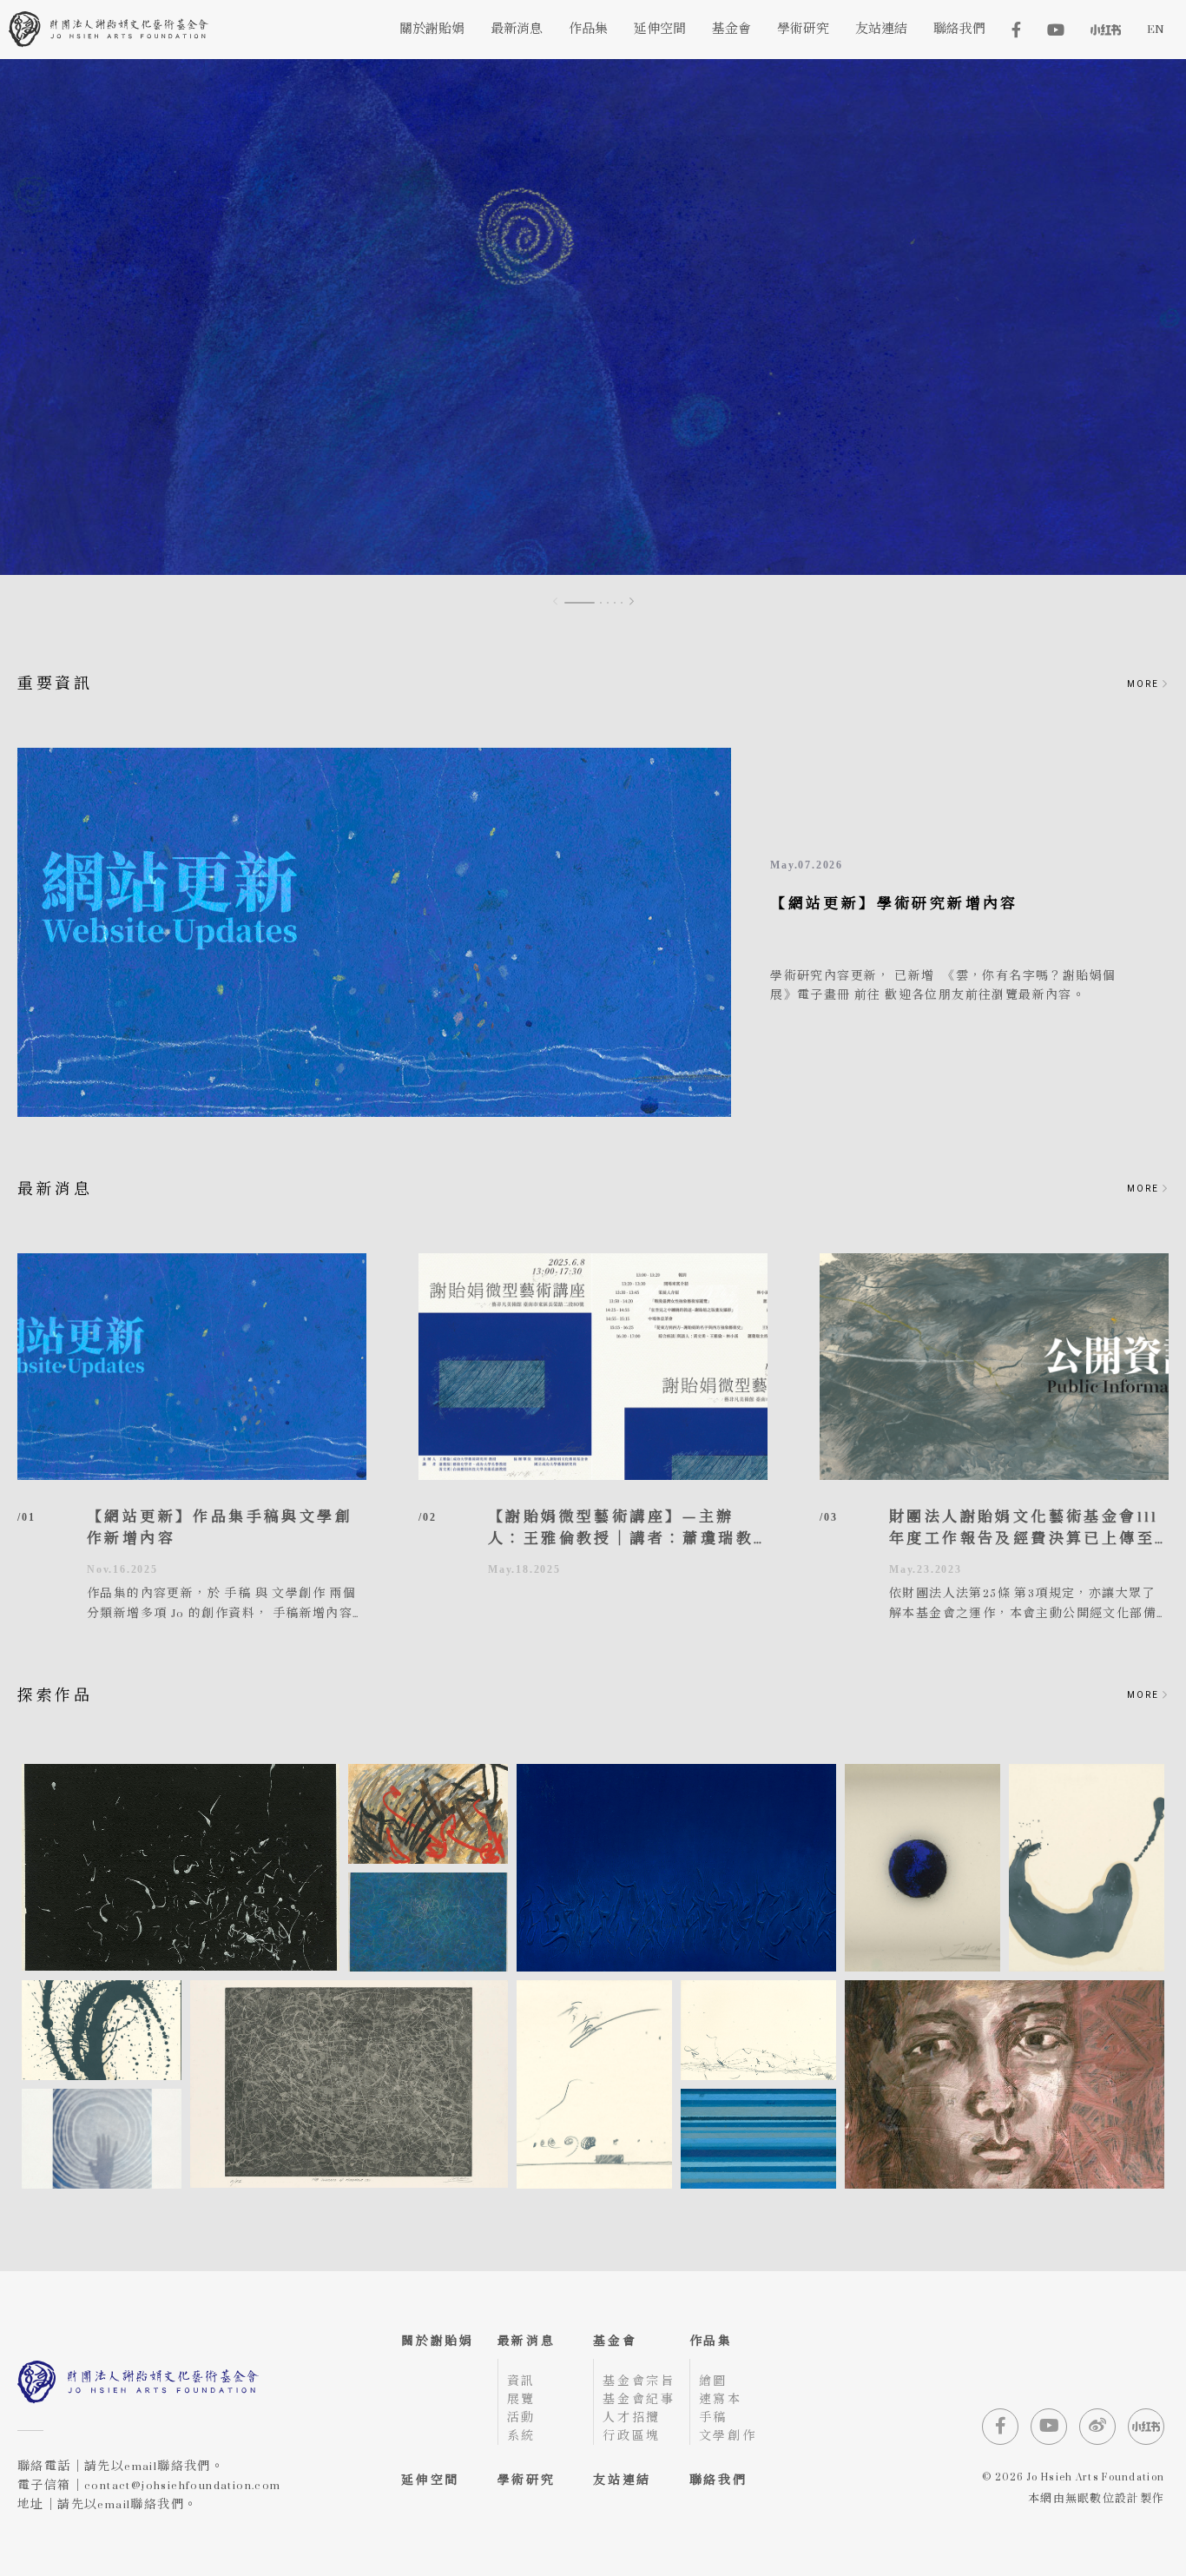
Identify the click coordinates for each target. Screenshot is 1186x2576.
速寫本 (721, 2399)
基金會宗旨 (639, 2381)
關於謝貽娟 (438, 2341)
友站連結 (622, 2480)
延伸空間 (430, 2480)
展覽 (522, 2399)
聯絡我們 (718, 2480)
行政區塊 (632, 2436)
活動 (522, 2417)
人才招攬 (632, 2417)
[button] (632, 602)
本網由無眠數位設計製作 (1096, 2500)
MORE (1145, 684)
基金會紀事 (639, 2399)
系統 (522, 2436)
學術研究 (527, 2480)
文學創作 (728, 2436)
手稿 (714, 2417)
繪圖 (714, 2381)
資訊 (522, 2381)
